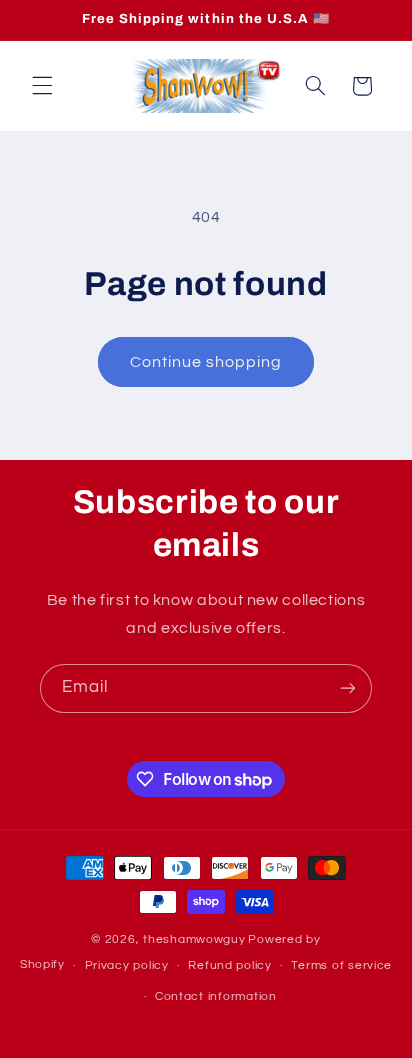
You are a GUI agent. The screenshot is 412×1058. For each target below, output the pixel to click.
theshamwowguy (194, 939)
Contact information (216, 996)
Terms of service (341, 965)
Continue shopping (206, 362)
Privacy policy (127, 965)
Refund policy (230, 965)
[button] (42, 86)
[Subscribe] (348, 688)
